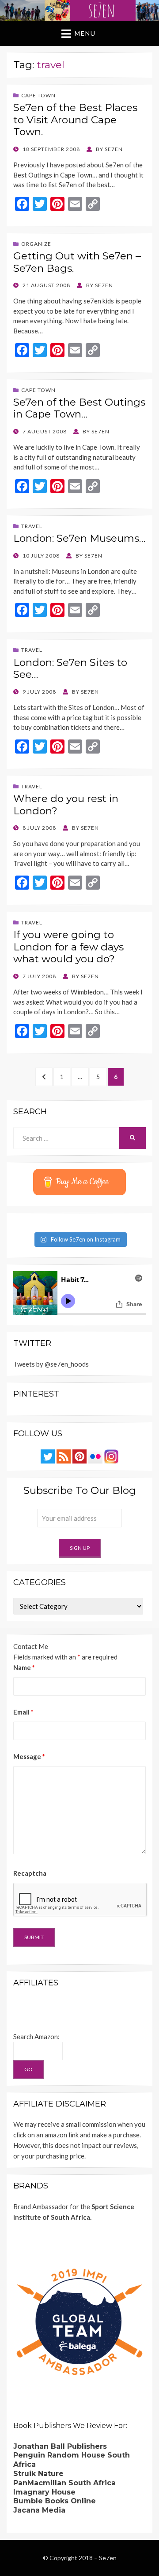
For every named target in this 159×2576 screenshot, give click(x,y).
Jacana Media (39, 2510)
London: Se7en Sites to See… (70, 669)
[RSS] (64, 1456)
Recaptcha (30, 1873)
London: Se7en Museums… (79, 538)
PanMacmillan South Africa (64, 2483)
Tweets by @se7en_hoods (51, 1364)
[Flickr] (95, 1456)
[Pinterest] (79, 1456)
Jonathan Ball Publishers (60, 2446)
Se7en (108, 2558)
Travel (32, 526)
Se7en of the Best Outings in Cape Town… (79, 408)
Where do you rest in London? (66, 805)
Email (23, 1712)
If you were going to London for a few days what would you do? (68, 947)
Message (29, 1756)
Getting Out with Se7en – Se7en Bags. (77, 262)
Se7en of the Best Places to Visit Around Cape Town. (75, 120)
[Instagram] (111, 1456)
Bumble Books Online (55, 2501)
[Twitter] (48, 1456)
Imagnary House (44, 2492)
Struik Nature (38, 2474)
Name (24, 1667)
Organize (36, 244)
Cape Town (38, 95)
